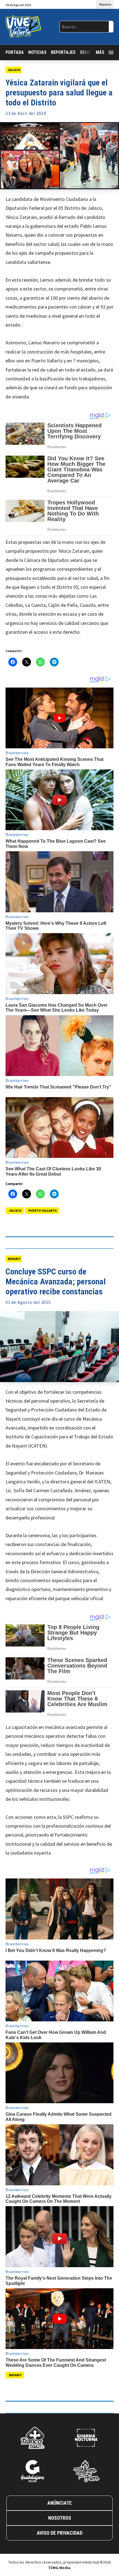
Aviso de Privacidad (60, 2533)
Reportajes (63, 52)
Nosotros (60, 2518)
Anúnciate (59, 2503)
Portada (15, 52)
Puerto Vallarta (42, 1210)
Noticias (37, 52)
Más (100, 52)
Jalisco (14, 70)
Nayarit (14, 1259)
